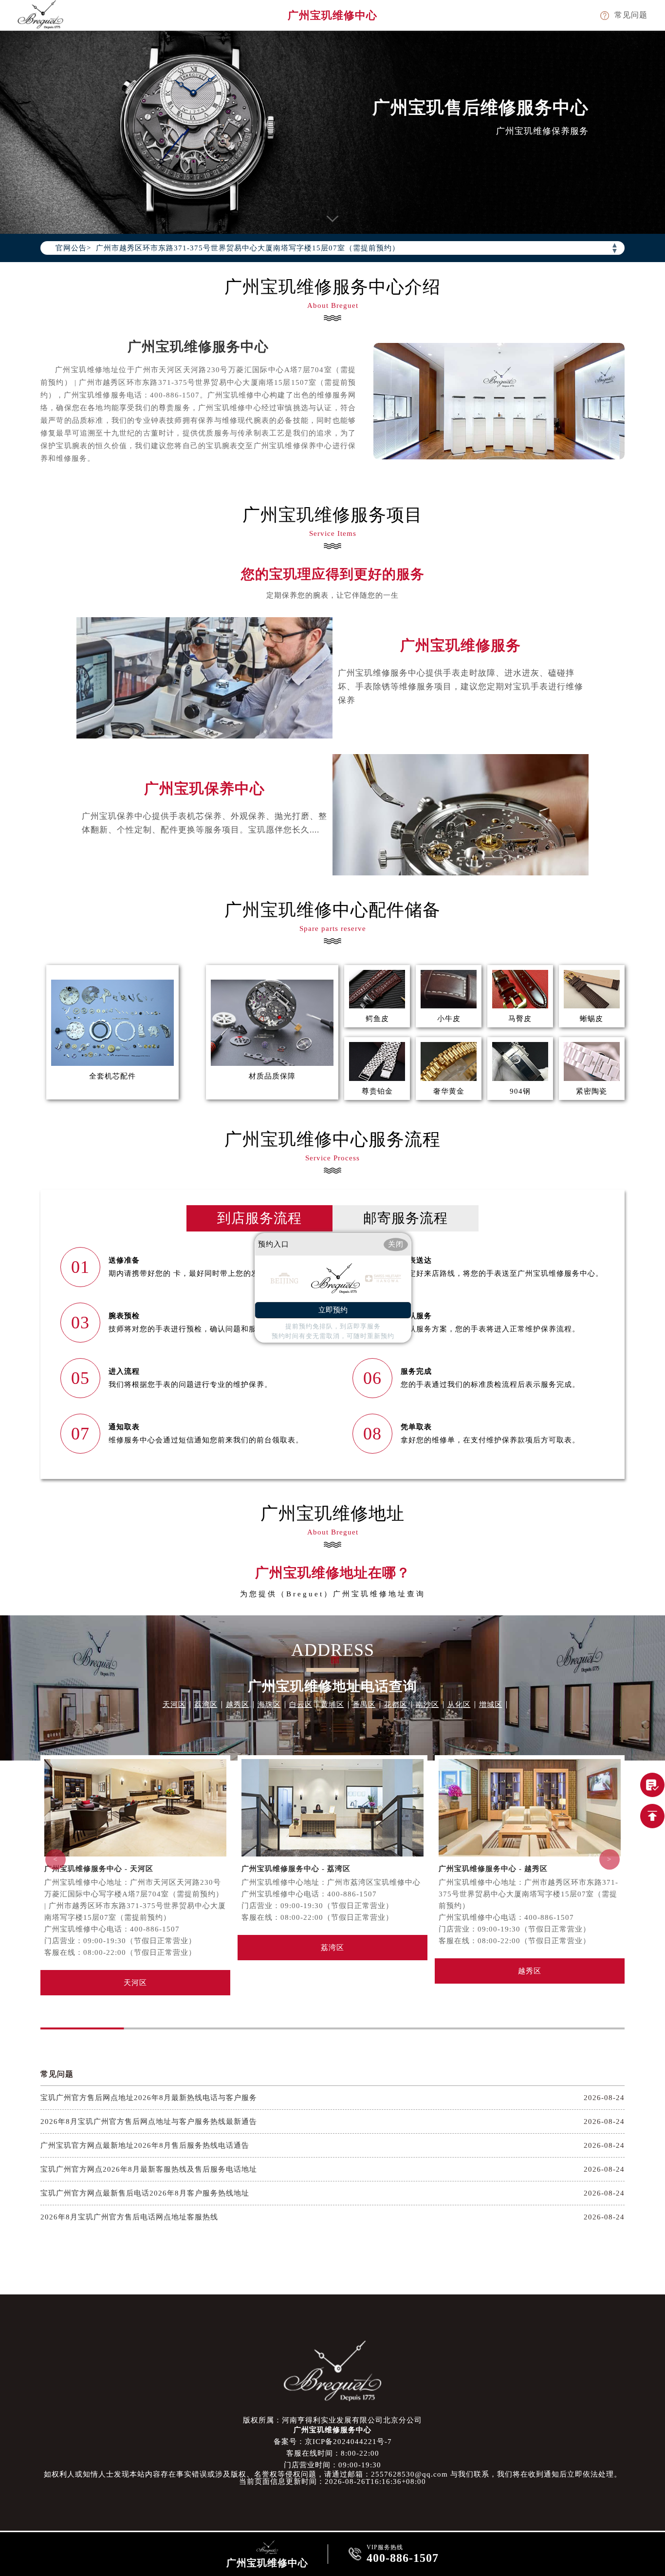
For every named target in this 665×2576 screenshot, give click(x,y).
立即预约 (333, 1310)
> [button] (610, 1859)
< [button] (55, 1859)
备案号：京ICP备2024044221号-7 (333, 2442)
